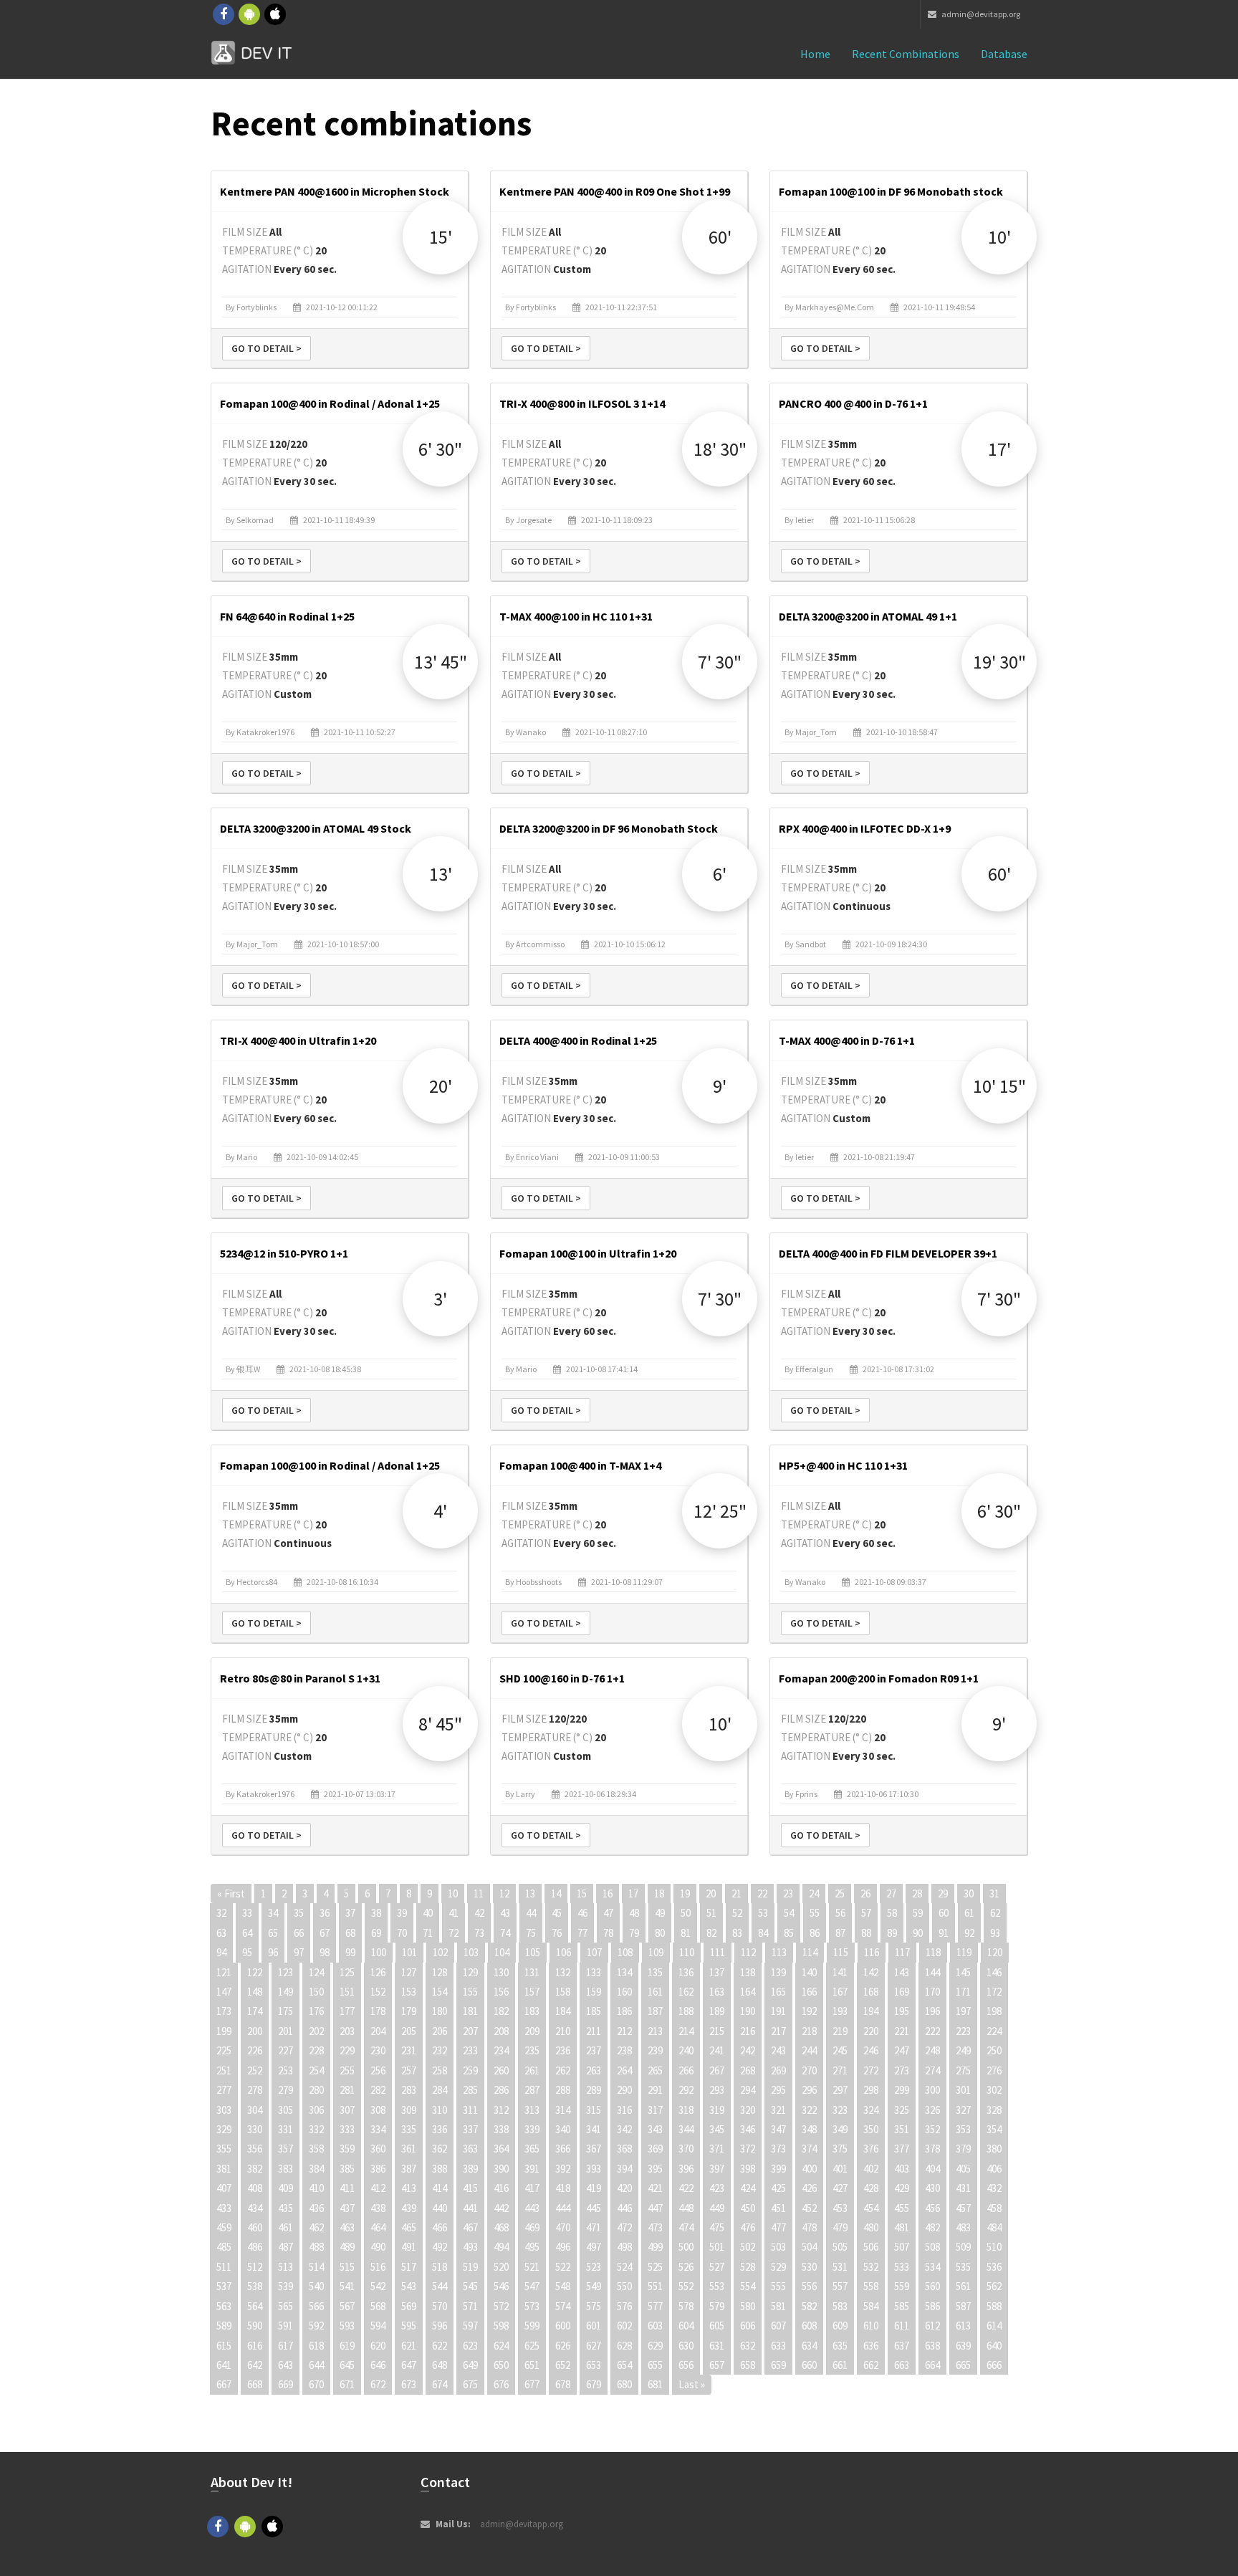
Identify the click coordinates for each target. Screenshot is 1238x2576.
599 (532, 2326)
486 (255, 2247)
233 (470, 2050)
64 (247, 1933)
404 (932, 2169)
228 (316, 2050)
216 (748, 2031)
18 (659, 1893)
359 (347, 2149)
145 (963, 1972)
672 (378, 2384)
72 (454, 1933)
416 (501, 2188)
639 (963, 2346)
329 (224, 2129)
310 (440, 2110)
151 (347, 1992)
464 (378, 2227)
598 (501, 2326)
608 (809, 2326)
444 (563, 2208)
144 (932, 1972)
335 (409, 2129)
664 (932, 2365)
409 (285, 2188)
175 (285, 2011)
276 (994, 2070)
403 (902, 2169)
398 (748, 2169)
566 (316, 2306)
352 (932, 2129)
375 (840, 2149)
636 (871, 2346)
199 (224, 2031)
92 (969, 1933)
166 (809, 1992)
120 (995, 1952)
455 (902, 2208)
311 (470, 2110)
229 (347, 2050)
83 (737, 1933)
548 (563, 2286)
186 (624, 2011)
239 (655, 2050)
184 (563, 2011)
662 (871, 2365)
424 (748, 2188)
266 (686, 2070)
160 (624, 1992)
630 (686, 2346)
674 (440, 2384)
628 (624, 2346)
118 (933, 1952)
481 (902, 2227)
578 (686, 2306)
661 (840, 2365)
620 (378, 2346)
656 (686, 2365)
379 (963, 2149)
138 (748, 1972)
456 (932, 2208)
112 (748, 1952)
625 (532, 2346)
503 (778, 2247)
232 (440, 2050)
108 (625, 1952)
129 (470, 1972)
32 (221, 1913)
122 (255, 1972)
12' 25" (720, 1511)
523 (594, 2267)
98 (325, 1952)
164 (748, 1992)
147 (224, 1992)
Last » (692, 2384)
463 (347, 2227)
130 (501, 1972)
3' (440, 1299)
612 (932, 2326)
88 (866, 1933)
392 (563, 2169)
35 (299, 1913)
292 (686, 2090)
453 (840, 2208)
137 (717, 1972)
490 (378, 2247)
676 (501, 2384)
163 (717, 1992)
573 (532, 2306)
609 (840, 2326)
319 (717, 2110)
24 (814, 1893)
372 (748, 2149)
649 (470, 2365)
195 (902, 2011)
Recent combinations (906, 54)
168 (871, 1992)
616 (255, 2346)
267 (717, 2070)
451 (778, 2208)
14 (556, 1893)
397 (717, 2169)
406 (994, 2169)
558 (871, 2286)
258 (440, 2070)
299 (902, 2090)
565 (285, 2306)
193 (840, 2011)
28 (917, 1893)
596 (440, 2326)
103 (471, 1952)
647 (409, 2365)
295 (778, 2090)
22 (762, 1893)
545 (470, 2286)
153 (409, 1992)
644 (316, 2365)
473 (655, 2227)
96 (273, 1952)
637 (902, 2346)
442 (501, 2208)
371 (717, 2149)
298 (871, 2090)
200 (255, 2031)
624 (501, 2346)
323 (840, 2110)
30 (969, 1893)
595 (409, 2326)
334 (378, 2129)
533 (902, 2267)
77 (582, 1933)
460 (255, 2227)
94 (221, 1952)
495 (532, 2247)
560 (932, 2286)
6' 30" (440, 449)
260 (501, 2070)
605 (717, 2326)
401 (840, 2169)
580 (748, 2306)
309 (409, 2110)
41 (454, 1913)
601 (594, 2326)
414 (440, 2188)
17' (999, 449)
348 (809, 2129)
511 (224, 2267)
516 (378, 2267)
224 (994, 2031)
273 (902, 2070)
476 (748, 2227)
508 (932, 2247)
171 (963, 1992)
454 (871, 2208)
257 (409, 2070)
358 (316, 2149)
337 (470, 2129)
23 (788, 1893)
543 (409, 2286)
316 (624, 2110)
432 (994, 2188)
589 (224, 2326)
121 (224, 1972)
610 (871, 2326)
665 (963, 2365)
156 (501, 1992)
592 (316, 2326)
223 (963, 2031)
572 (501, 2306)
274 (932, 2070)
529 (778, 2267)
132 (563, 1972)
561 (963, 2286)
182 (501, 2011)
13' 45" (441, 662)
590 (255, 2326)
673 (409, 2384)
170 (932, 1992)
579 (717, 2306)
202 (316, 2031)
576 (624, 2306)
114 (810, 1952)
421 (655, 2188)
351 (902, 2129)
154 (440, 1992)
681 (655, 2384)
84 (763, 1933)
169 (902, 1992)
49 (660, 1913)
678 (563, 2384)
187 (655, 2011)
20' (441, 1086)
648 (440, 2365)
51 (711, 1913)
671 (347, 2384)
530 (809, 2267)
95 (247, 1952)
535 (963, 2267)
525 (655, 2267)
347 (778, 2129)
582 (809, 2306)
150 (316, 1992)
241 (717, 2050)
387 (409, 2169)
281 (347, 2090)
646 (378, 2365)
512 (255, 2267)
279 (285, 2090)
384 (316, 2169)
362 (440, 2149)
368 (624, 2149)
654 (624, 2365)
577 (655, 2306)
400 (809, 2169)
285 (470, 2090)
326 (932, 2110)
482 (932, 2227)
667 (224, 2384)
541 (347, 2286)
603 (655, 2326)
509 (963, 2247)
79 (634, 1933)
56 (840, 1913)
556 (809, 2286)
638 (932, 2346)
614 (994, 2326)
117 (902, 1952)
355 (224, 2149)
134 (624, 1972)
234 (501, 2050)
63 (221, 1933)
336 (440, 2129)
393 (594, 2169)
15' (441, 237)
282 (378, 2090)
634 (809, 2346)
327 (963, 2110)
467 (470, 2227)
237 (594, 2050)
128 (440, 1972)
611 (902, 2326)
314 (563, 2110)
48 (634, 1913)
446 (624, 2208)
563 (224, 2306)
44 (531, 1913)
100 (379, 1952)
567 (347, 2306)
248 (932, 2050)
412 (378, 2188)
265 (655, 2070)
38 (376, 1913)
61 (969, 1913)
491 (409, 2247)
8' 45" (440, 1724)
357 (285, 2149)
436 (316, 2208)
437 (347, 2208)
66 (299, 1933)
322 (809, 2110)
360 (378, 2149)
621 (409, 2346)
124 (316, 1972)
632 (748, 2346)
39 (402, 1913)
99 (350, 1952)
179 (409, 2011)
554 (748, 2286)
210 (563, 2031)
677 (532, 2384)
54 (789, 1913)
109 (656, 1952)
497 (594, 2247)
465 (409, 2227)
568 (378, 2306)
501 (717, 2247)
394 (624, 2169)
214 (686, 2031)
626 (563, 2346)
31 (994, 1893)
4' (440, 1511)
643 (285, 2365)
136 (686, 1972)
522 (563, 2267)
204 (378, 2031)
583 (840, 2306)
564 (255, 2306)
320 (748, 2110)
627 (594, 2346)
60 (944, 1913)
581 (778, 2306)
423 (717, 2188)
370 (686, 2149)
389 (470, 2169)
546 (501, 2286)
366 (563, 2149)
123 (285, 1972)
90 (918, 1933)
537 (224, 2286)
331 (285, 2129)
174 (255, 2011)
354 (994, 2129)
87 (840, 1933)
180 (440, 2011)
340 (563, 2129)
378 (932, 2149)
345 (717, 2129)
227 (285, 2050)
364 (501, 2149)
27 (891, 1893)
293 (717, 2090)
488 (316, 2247)
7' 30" (720, 662)
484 (994, 2227)
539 (285, 2286)
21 (736, 1893)
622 (440, 2346)
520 (501, 2267)
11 (479, 1893)
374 (809, 2149)
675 (470, 2384)
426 (809, 2188)
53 (763, 1913)
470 (563, 2227)
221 (902, 2031)
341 (594, 2129)
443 (532, 2208)
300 (932, 2090)
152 (378, 1992)
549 (594, 2286)
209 (532, 2031)
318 (686, 2110)
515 (347, 2267)
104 (502, 1952)
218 (809, 2031)
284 (440, 2090)
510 (994, 2247)
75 (531, 1933)
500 (686, 2247)
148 (255, 1992)
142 (871, 1972)
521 (532, 2267)
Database (1004, 54)
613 (963, 2326)
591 (285, 2326)
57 (866, 1913)
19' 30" (999, 662)
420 (624, 2188)
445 (594, 2208)
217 (778, 2031)
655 (655, 2365)
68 (350, 1933)
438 (378, 2208)
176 (316, 2011)
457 (963, 2208)
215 (717, 2031)
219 (840, 2031)
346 (748, 2129)
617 (285, 2346)
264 (624, 2070)
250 (994, 2050)
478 (809, 2227)
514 (316, 2267)
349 (840, 2129)
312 (501, 2110)
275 (963, 2070)
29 (943, 1893)
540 (316, 2286)
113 (779, 1952)
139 (778, 1972)
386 (378, 2169)
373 (778, 2149)
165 (778, 1992)
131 (532, 1972)
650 (501, 2365)
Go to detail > (267, 348)
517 (409, 2267)
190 (748, 2011)
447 (655, 2208)
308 (378, 2110)
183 (532, 2011)
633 (778, 2346)
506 (871, 2247)
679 (594, 2384)
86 (815, 1933)
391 (532, 2169)
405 (963, 2169)
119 (964, 1952)
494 (501, 2247)
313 (532, 2110)
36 (325, 1913)
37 (350, 1913)
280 (316, 2090)
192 (809, 2011)
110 (687, 1952)
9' (720, 1086)
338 (501, 2129)
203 (347, 2031)
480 (871, 2227)
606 (748, 2326)
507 (902, 2247)
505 (840, 2247)
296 (809, 2090)
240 (686, 2050)
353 (963, 2129)
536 (994, 2267)
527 (717, 2267)
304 (255, 2110)
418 (563, 2188)
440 (440, 2208)
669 (285, 2384)
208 (501, 2031)
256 (378, 2070)
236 (563, 2050)
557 (840, 2286)
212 (624, 2031)
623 (470, 2346)
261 (532, 2070)
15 (582, 1893)
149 (285, 1992)
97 (299, 1952)
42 (479, 1913)
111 (718, 1952)
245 (840, 2050)
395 (655, 2169)
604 (686, 2326)
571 (470, 2306)
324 (871, 2110)
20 (711, 1893)
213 (655, 2031)
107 (594, 1952)
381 (224, 2169)
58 (892, 1913)
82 (711, 1933)
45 (557, 1913)
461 (285, 2227)
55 (815, 1913)
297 (840, 2090)
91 (944, 1933)
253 (285, 2070)
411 (347, 2188)
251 (224, 2070)
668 (255, 2384)
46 (582, 1913)
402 (871, 2169)
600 (563, 2326)
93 (995, 1933)
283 (409, 2090)
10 (453, 1893)
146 (994, 1972)
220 (871, 2031)
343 (655, 2129)
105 (533, 1952)
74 (505, 1933)
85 (789, 1933)
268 (748, 2070)
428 (871, 2188)
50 (686, 1913)
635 (840, 2346)
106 (563, 1952)
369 (655, 2149)
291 (655, 2090)
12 (504, 1893)
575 (594, 2306)
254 (316, 2070)
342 (624, 2129)
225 (224, 2050)
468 (501, 2227)
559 (902, 2286)
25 (840, 1893)
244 (809, 2050)
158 (563, 1992)
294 (748, 2090)
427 (840, 2188)
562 (994, 2286)
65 (273, 1933)
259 (470, 2070)
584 (871, 2306)
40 (428, 1913)
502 (748, 2247)
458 (994, 2208)
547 (532, 2286)
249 (963, 2050)
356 (255, 2149)
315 (594, 2110)
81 (686, 1933)
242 (748, 2050)
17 (633, 1893)
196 (932, 2011)
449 (717, 2208)
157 (532, 1992)
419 (594, 2188)
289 (594, 2090)
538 (255, 2286)
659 (778, 2365)
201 (285, 2031)
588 (994, 2306)
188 (686, 2011)
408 (255, 2188)
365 (532, 2149)
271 (840, 2070)
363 (470, 2149)
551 (655, 2286)
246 (871, 2050)
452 (809, 2208)
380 (994, 2149)
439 (409, 2208)
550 (624, 2286)
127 (409, 1972)
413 (409, 2188)
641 (224, 2365)
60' (720, 237)
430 (932, 2188)
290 (624, 2090)
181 (470, 2011)
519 (470, 2267)
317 (655, 2110)
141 (840, 1972)
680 (624, 2384)
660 (809, 2365)
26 (865, 1893)
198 (994, 2011)
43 (505, 1913)
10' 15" (999, 1086)
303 (224, 2110)
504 (809, 2247)
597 (470, 2326)
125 (347, 1972)
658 (748, 2365)
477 (778, 2227)
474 (686, 2227)
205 (409, 2031)
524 (624, 2267)
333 (347, 2129)
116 (872, 1952)
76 (557, 1933)
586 (932, 2306)
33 (247, 1913)
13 (530, 1893)
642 (255, 2365)
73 (479, 1933)
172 (994, 1992)
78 (608, 1933)
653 (594, 2365)
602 (624, 2326)
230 (378, 2050)
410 (316, 2188)
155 (470, 1992)
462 (316, 2227)
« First (231, 1893)
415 (470, 2188)
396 (686, 2169)
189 (717, 2011)
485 (224, 2247)
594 (378, 2326)
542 (378, 2286)
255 (347, 2070)
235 (532, 2050)
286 (501, 2090)
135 (655, 1972)
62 (995, 1913)
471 (594, 2227)
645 (347, 2365)
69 (376, 1933)
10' (999, 237)
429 (902, 2188)
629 (655, 2346)
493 (470, 2247)
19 (685, 1893)
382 (255, 2169)
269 (778, 2070)
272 (871, 2070)
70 (402, 1933)
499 (655, 2247)
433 (224, 2208)
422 (686, 2188)
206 (440, 2031)
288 (563, 2090)
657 (717, 2365)
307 (347, 2110)
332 (316, 2129)
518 (440, 2267)
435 (285, 2208)
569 (409, 2306)
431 (963, 2188)
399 (778, 2169)
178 (378, 2011)
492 (440, 2247)
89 (892, 1933)
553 (717, 2286)
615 (224, 2346)
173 (224, 2011)
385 (347, 2169)
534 (932, 2267)
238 (624, 2050)
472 (624, 2227)
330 (255, 2129)
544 (440, 2286)
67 (325, 1933)
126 (378, 1972)
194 (871, 2011)
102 (440, 1952)
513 (285, 2267)
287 (532, 2090)
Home (815, 54)
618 (316, 2346)
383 (285, 2169)
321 (778, 2110)
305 (285, 2110)
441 (470, 2208)
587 (963, 2306)
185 (594, 2011)
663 (902, 2365)
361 (409, 2149)
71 (428, 1933)
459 (224, 2227)
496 (563, 2247)
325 (902, 2110)
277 (224, 2090)
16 (608, 1893)
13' (441, 874)
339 (532, 2129)
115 (841, 1952)
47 (608, 1913)
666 (994, 2365)
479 (840, 2227)
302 (994, 2090)
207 (470, 2031)
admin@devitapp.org (980, 14)
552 (686, 2286)
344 (686, 2129)
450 (748, 2208)
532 (871, 2267)
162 (686, 1992)
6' (720, 874)
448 (686, 2208)
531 (840, 2267)
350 (871, 2129)
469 (532, 2227)
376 (871, 2149)
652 (563, 2365)
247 (902, 2050)
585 (902, 2306)
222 (932, 2031)
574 (563, 2306)
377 (902, 2149)
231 (409, 2050)
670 (316, 2384)
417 (532, 2188)
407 (224, 2188)
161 (655, 1992)
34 (273, 1913)
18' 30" (720, 449)
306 (316, 2110)
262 (563, 2070)
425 (778, 2188)
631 (717, 2346)
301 (963, 2090)
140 (809, 1972)
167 (840, 1992)
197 (963, 2011)
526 (686, 2267)
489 (347, 2247)
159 (594, 1992)
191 (778, 2011)
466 (440, 2227)
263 (594, 2070)
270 (809, 2070)
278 (255, 2090)
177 (347, 2011)
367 (594, 2149)
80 (660, 1933)
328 (994, 2110)
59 (918, 1913)
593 (347, 2326)
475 (717, 2227)
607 (778, 2326)
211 (594, 2031)
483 (963, 2227)
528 (748, 2267)
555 (778, 2286)
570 (440, 2306)
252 (255, 2070)
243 (778, 2050)
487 (285, 2247)
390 (501, 2169)
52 (737, 1913)
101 (409, 1952)
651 (532, 2365)
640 (994, 2346)
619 (347, 2346)
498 (624, 2247)
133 (594, 1972)
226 (255, 2050)
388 (440, 2169)
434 (255, 2208)
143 (902, 1972)
